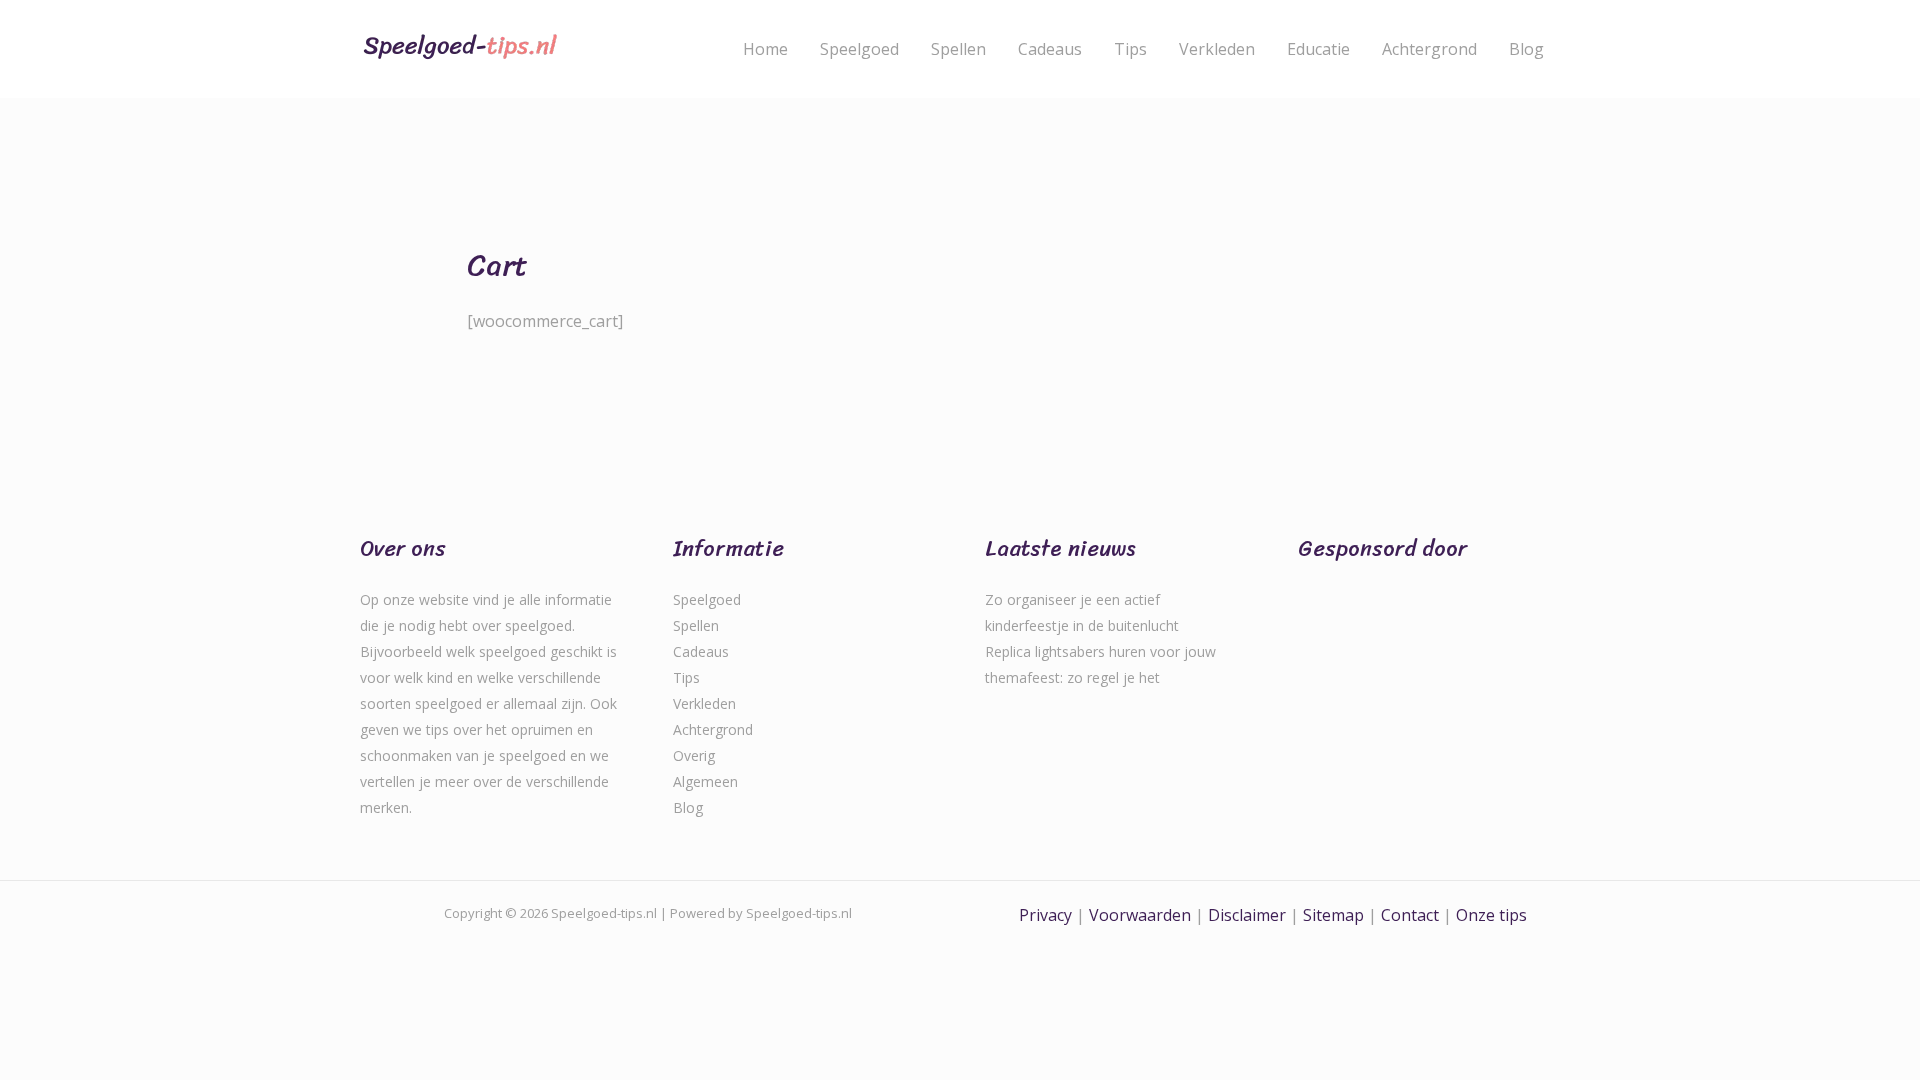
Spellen (958, 49)
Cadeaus (1050, 49)
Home (765, 49)
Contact (1412, 915)
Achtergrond (1429, 49)
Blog (1526, 49)
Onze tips (1491, 915)
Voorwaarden (1140, 915)
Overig (694, 755)
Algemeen (705, 781)
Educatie (1318, 49)
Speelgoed (859, 49)
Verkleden (1217, 49)
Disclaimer (1247, 915)
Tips (1130, 49)
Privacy (1045, 915)
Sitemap (1333, 915)
